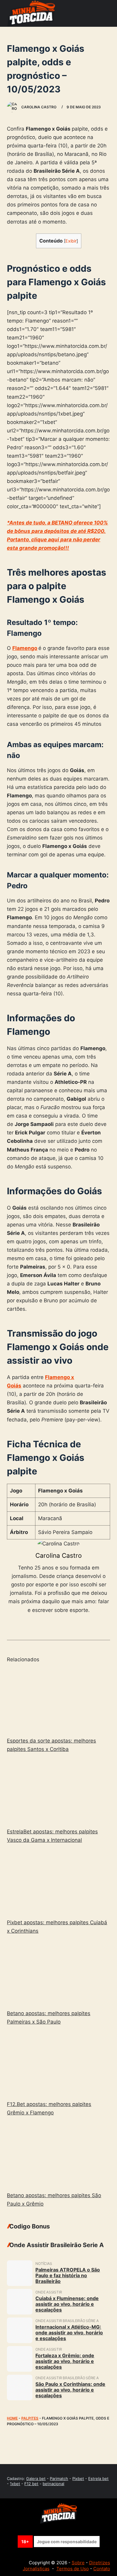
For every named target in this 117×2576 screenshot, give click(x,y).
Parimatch (59, 2479)
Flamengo (25, 648)
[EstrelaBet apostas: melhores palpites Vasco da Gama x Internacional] (58, 1791)
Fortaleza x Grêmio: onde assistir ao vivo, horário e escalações (65, 2361)
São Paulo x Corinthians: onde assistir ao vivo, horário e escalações (70, 2390)
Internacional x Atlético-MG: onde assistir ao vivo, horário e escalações (69, 2333)
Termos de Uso (73, 2569)
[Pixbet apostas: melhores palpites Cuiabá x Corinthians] (58, 1882)
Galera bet (36, 2479)
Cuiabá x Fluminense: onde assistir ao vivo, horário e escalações (67, 2304)
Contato (102, 2569)
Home (12, 2418)
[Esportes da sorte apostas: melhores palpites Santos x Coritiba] (58, 1701)
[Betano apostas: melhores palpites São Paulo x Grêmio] (58, 2155)
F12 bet (31, 2484)
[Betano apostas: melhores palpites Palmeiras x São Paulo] (58, 1973)
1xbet (15, 2484)
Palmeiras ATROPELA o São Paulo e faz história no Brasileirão (68, 2275)
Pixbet (78, 2479)
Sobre (78, 2563)
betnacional (53, 2484)
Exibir (71, 241)
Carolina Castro (59, 1555)
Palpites (30, 2418)
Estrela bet (98, 2479)
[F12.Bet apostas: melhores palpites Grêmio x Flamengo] (58, 2064)
